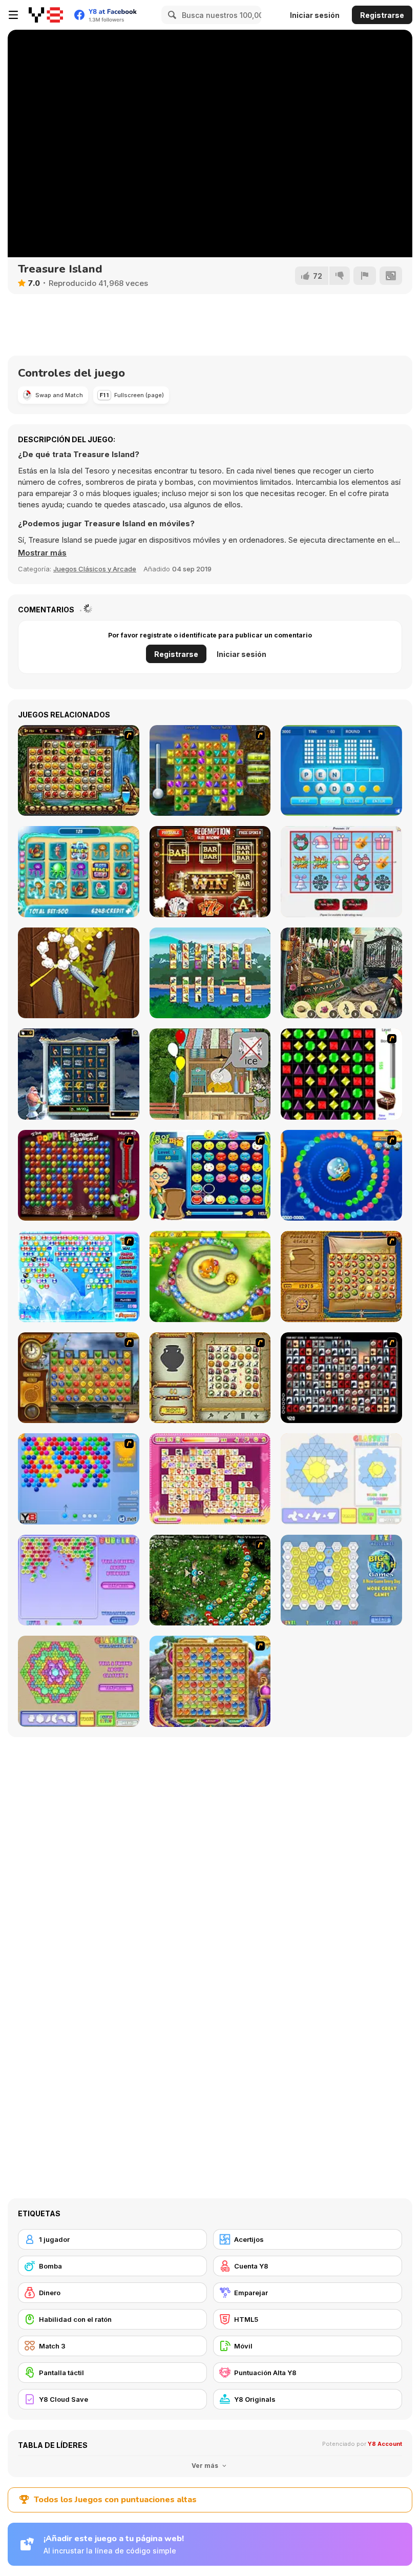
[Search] (171, 15)
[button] (42, 553)
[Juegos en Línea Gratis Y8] (46, 15)
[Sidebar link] (13, 15)
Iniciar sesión (315, 15)
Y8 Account (385, 2444)
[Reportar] (365, 276)
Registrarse (382, 15)
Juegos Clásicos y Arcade (95, 569)
